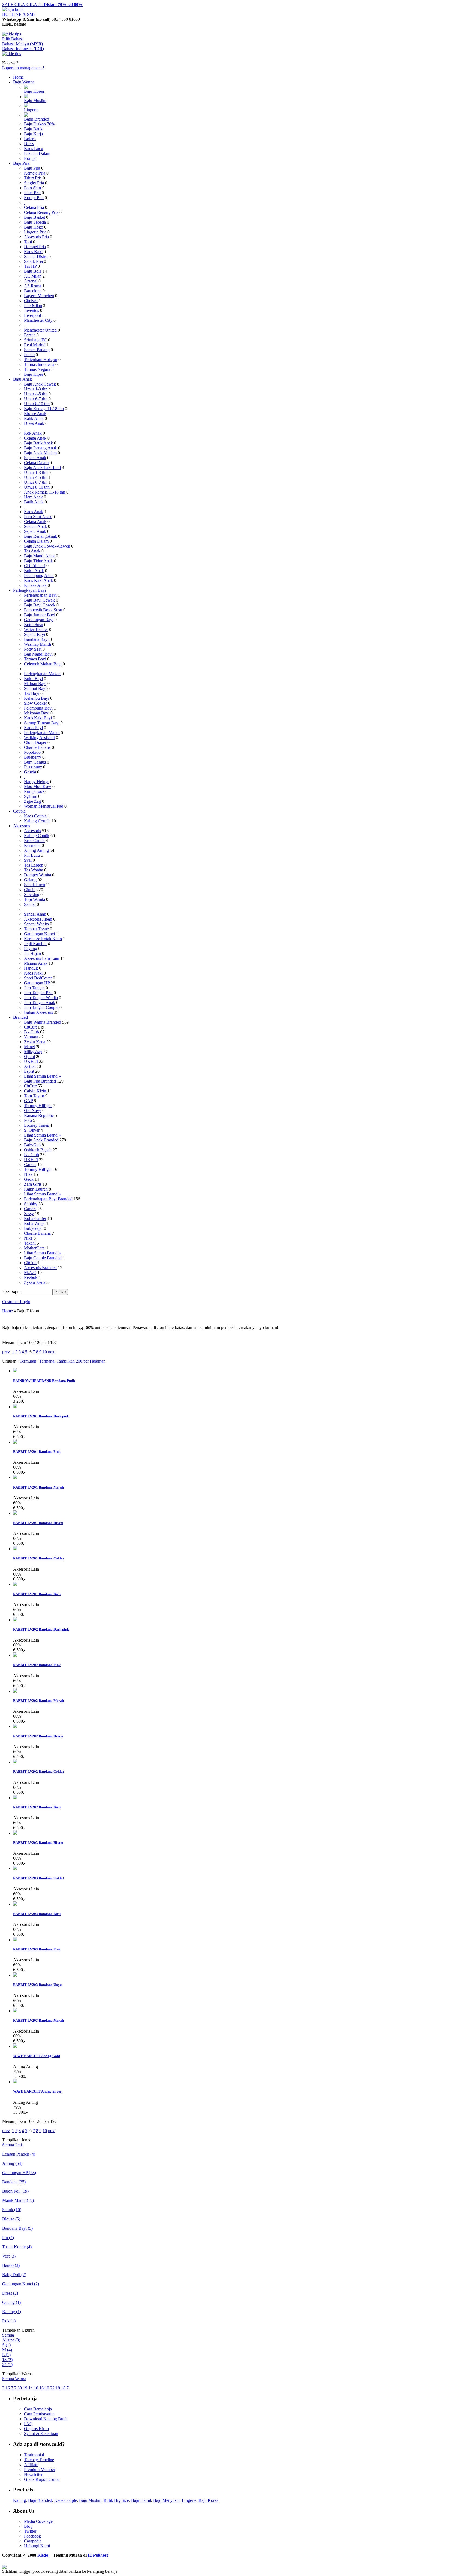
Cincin (30, 890)
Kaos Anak (34, 512)
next (52, 1352)
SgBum (31, 796)
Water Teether (36, 629)
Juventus (31, 310)
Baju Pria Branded (40, 1081)
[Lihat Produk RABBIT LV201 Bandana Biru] (15, 1584)
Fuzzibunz (33, 767)
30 (20, 2388)
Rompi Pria (34, 198)
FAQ (28, 2424)
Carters (30, 1164)
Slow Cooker (35, 703)
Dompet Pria (35, 247)
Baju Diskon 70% (39, 124)
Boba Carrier (35, 1218)
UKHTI (31, 1061)
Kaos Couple (35, 816)
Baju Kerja (33, 134)
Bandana (14, 2182)
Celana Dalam (36, 463)
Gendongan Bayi (39, 620)
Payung (31, 949)
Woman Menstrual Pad (44, 806)
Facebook (32, 2536)
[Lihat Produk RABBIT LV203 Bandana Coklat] (15, 1869)
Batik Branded (37, 119)
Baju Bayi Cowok (40, 605)
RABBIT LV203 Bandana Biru (37, 1914)
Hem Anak (33, 497)
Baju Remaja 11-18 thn (44, 409)
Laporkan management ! (23, 68)
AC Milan (33, 276)
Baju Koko (34, 227)
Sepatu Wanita (36, 924)
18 (7, 2360)
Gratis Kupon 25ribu (42, 2479)
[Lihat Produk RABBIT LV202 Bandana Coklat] (15, 1762)
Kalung (12, 2312)
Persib (29, 355)
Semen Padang (37, 350)
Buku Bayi (33, 679)
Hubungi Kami (37, 2546)
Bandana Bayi (36, 639)
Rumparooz (34, 791)
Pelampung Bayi (38, 708)
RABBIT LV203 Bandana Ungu (37, 1985)
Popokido (32, 752)
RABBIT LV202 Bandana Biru (37, 1807)
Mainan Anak (36, 963)
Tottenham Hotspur (41, 360)
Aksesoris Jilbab (38, 919)
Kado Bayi (33, 728)
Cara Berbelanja (38, 2409)
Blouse (11, 2219)
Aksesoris (22, 826)
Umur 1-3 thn (36, 389)
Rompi (30, 158)
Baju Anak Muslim (40, 453)
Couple (19, 811)
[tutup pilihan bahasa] (12, 54)
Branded (20, 1017)
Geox (29, 1179)
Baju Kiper (34, 374)
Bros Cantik (34, 841)
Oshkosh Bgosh (38, 1150)
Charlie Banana (37, 747)
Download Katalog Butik (46, 2419)
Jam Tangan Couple (41, 1007)
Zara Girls (33, 1184)
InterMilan (33, 306)
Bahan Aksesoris (38, 1012)
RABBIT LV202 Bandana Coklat (38, 1771)
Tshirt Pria (33, 178)
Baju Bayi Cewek (39, 600)
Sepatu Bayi (34, 634)
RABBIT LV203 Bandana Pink (37, 1949)
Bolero (30, 139)
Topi (28, 242)
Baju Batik (33, 129)
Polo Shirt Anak (38, 517)
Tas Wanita (34, 870)
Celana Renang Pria (41, 212)
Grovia (30, 772)
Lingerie (31, 110)
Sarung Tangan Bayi (42, 723)
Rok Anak (33, 433)
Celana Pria (34, 207)
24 (7, 2365)
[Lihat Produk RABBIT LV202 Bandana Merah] (15, 1691)
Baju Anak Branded (41, 1140)
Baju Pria (21, 163)
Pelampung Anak (39, 575)
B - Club (31, 1032)
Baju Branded (40, 2500)
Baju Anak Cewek (40, 384)
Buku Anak (34, 571)
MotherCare (34, 1248)
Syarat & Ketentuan (41, 2434)
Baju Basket (34, 217)
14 (31, 2388)
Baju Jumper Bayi (40, 615)
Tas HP (30, 266)
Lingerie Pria (35, 232)
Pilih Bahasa (13, 39)
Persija (30, 335)
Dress (29, 144)
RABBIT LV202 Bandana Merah (38, 1701)
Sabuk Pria (33, 261)
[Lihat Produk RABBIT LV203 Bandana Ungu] (15, 1975)
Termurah (28, 1361)
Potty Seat (33, 649)
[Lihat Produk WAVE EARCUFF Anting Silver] (15, 2082)
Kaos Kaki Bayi (38, 718)
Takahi (30, 1243)
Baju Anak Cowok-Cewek (47, 546)
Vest (9, 2256)
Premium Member (40, 2470)
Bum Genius (35, 762)
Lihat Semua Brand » (42, 1076)
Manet (29, 1047)
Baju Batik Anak (38, 443)
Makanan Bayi (37, 713)
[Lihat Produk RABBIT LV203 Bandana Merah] (15, 2011)
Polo (28, 1120)
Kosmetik (32, 845)
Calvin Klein (35, 1091)
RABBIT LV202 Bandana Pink (37, 1665)
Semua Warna (14, 2379)
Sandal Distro (36, 256)
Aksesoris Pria (36, 237)
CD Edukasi (35, 566)
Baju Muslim (35, 100)
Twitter (30, 2531)
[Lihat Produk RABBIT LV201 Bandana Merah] (15, 1478)
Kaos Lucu (34, 148)
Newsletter (33, 2474)
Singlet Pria (34, 183)
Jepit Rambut (35, 944)
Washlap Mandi (37, 644)
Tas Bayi (32, 693)
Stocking (32, 895)
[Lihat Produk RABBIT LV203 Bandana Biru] (15, 1904)
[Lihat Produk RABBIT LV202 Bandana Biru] (15, 1798)
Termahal (47, 1361)
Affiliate (31, 2465)
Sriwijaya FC (35, 340)
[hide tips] (12, 34)
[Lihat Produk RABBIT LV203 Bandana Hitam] (15, 1833)
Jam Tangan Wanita (41, 998)
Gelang (30, 880)
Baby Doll (14, 2275)
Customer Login (16, 1302)
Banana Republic (39, 1115)
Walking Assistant (39, 737)
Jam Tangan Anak (40, 1003)
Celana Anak (35, 438)
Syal (28, 860)
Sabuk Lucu (34, 885)
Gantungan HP (37, 983)
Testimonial (34, 2455)
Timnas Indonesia (39, 364)
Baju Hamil (141, 2500)
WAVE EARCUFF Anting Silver (37, 2091)
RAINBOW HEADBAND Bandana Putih (44, 1381)
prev (6, 1352)
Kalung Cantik (37, 836)
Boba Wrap (34, 1223)
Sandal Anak (35, 914)
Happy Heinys (37, 782)
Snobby (31, 1204)
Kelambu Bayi (37, 698)
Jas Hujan (32, 953)
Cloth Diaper (35, 742)
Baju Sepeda (35, 222)
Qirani (29, 1056)
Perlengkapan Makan (42, 674)
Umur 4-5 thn (36, 394)
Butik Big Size (116, 2500)
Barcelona (33, 291)
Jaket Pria (32, 193)
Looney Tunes (36, 1125)
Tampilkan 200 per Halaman (81, 1361)
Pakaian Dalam (37, 153)
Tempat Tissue (36, 929)
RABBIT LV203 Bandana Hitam (38, 1843)
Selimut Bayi (35, 688)
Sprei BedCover (38, 978)
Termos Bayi (35, 659)
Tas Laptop (34, 865)
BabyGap (32, 1145)
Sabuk (12, 2210)
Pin (8, 2237)
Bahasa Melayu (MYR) (22, 44)
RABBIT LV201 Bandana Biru (37, 1594)
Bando (11, 2265)
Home (18, 77)
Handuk (31, 968)
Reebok (31, 1277)
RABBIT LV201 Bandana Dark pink (41, 1416)
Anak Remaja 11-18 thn (45, 492)
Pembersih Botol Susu (43, 610)
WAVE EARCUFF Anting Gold (37, 2056)
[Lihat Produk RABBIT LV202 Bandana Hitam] (15, 1726)
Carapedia (33, 2541)
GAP (28, 1101)
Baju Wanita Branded (43, 1022)
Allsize (11, 2340)
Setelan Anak (35, 526)
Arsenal (31, 281)
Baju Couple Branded (43, 1258)
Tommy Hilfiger (38, 1106)
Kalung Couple (37, 821)
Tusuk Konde (17, 2247)
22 (53, 2388)
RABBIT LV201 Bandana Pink (37, 1452)
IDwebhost (98, 2555)
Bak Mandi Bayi (38, 654)
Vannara (31, 1037)
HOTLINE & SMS (19, 14)
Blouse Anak (35, 414)
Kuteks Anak (35, 585)
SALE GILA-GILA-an (42, 4)
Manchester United (40, 330)
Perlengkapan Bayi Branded (48, 1199)
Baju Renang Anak (40, 448)
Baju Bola (33, 271)
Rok (9, 2321)
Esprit (29, 1071)
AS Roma (33, 286)
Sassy (29, 1214)
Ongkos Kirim (36, 2429)
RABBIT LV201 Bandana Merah (38, 1487)
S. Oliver (32, 1130)
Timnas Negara (37, 369)
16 (8, 2388)
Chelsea (31, 301)
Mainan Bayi (35, 683)
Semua (8, 2335)
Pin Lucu (32, 855)
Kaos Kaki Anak (38, 580)
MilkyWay (33, 1052)
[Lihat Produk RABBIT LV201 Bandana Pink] (15, 1442)
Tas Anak (32, 551)
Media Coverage (38, 2521)
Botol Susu (34, 625)
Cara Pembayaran (39, 2414)
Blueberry (33, 757)
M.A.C (30, 1272)
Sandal (30, 904)
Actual (30, 1066)
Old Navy (33, 1110)
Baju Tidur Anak (38, 561)
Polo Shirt (33, 188)
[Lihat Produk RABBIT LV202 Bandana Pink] (15, 1655)
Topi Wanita (34, 899)
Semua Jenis (13, 2145)
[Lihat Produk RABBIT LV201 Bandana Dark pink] (15, 1407)
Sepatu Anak (35, 458)
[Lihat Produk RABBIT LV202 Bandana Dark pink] (15, 1620)
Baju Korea (34, 91)
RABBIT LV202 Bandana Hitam (38, 1736)
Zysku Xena (35, 1042)
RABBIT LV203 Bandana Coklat (38, 1878)
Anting (12, 2163)
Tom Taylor (34, 1096)
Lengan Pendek (19, 2154)
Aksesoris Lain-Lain (42, 958)
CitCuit (30, 1027)
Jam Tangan (34, 988)
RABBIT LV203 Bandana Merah (38, 2020)
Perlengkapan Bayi (29, 590)
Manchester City (38, 320)
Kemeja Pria (35, 173)
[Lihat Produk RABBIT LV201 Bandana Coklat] (15, 1549)
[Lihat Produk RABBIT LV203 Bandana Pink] (15, 1940)
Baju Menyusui (166, 2500)
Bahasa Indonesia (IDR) (23, 49)
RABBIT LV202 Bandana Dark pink (41, 1629)
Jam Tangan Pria (38, 993)
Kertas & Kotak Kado (43, 939)
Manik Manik (18, 2200)
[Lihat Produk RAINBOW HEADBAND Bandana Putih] (15, 1371)
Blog (28, 2526)
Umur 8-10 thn (37, 404)
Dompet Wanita (37, 875)
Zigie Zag (32, 801)
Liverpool (32, 315)
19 (26, 2388)
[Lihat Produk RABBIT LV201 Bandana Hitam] (15, 1513)
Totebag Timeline (39, 2460)
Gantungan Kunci (39, 934)
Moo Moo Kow (38, 787)
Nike (28, 1174)
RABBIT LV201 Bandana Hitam (38, 1523)
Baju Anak (22, 379)
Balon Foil (15, 2191)
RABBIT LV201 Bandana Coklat (38, 1558)
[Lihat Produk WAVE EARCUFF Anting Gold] (15, 2046)
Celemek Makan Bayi (43, 664)
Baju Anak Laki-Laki (42, 468)
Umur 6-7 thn (36, 399)
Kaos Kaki (33, 252)
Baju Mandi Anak (39, 556)
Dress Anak (34, 423)
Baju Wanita (24, 82)
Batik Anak (34, 418)
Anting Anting (36, 850)
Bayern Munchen (39, 296)
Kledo (43, 2555)
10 (45, 1352)
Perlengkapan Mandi (42, 733)
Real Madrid (35, 345)
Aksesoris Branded (40, 1268)
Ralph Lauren (36, 1189)
